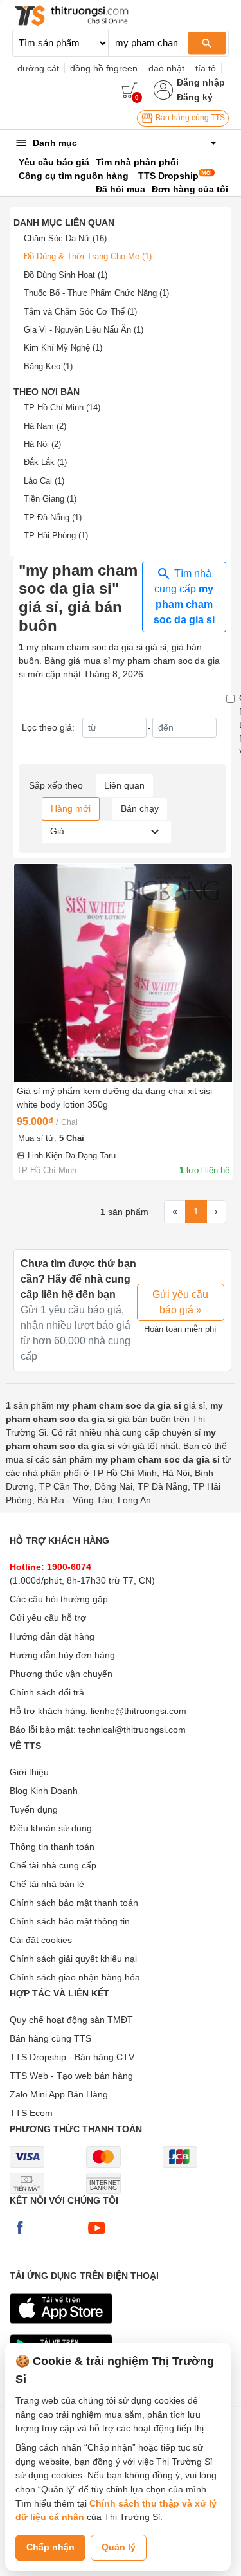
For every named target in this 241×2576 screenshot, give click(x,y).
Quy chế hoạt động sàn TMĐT (71, 2020)
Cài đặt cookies (41, 1940)
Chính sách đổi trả (47, 1692)
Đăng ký (195, 97)
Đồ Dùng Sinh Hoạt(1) (66, 275)
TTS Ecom (31, 2113)
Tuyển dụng (34, 1809)
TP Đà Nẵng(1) (53, 517)
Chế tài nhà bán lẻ (47, 1884)
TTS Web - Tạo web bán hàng (71, 2076)
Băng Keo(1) (48, 366)
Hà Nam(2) (45, 426)
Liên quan (124, 785)
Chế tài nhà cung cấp (53, 1865)
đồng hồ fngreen (104, 68)
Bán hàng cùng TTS (189, 118)
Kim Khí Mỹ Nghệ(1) (63, 348)
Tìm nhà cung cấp (184, 597)
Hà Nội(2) (42, 444)
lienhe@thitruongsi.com (138, 1711)
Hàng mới (71, 808)
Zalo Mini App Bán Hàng (59, 2094)
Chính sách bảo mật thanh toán (74, 1903)
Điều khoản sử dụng (51, 1828)
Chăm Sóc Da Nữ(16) (65, 238)
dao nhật (166, 68)
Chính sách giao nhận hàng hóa (75, 1977)
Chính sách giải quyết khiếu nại (73, 1959)
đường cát (38, 68)
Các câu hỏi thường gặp (59, 1599)
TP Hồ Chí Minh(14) (62, 407)
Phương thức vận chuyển (61, 1674)
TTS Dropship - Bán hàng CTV (72, 2057)
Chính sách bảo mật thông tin (70, 1921)
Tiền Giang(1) (50, 499)
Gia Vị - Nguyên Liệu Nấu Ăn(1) (84, 330)
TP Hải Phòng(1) (56, 535)
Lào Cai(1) (44, 481)
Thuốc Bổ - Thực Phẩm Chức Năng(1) (96, 293)
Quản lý (119, 2547)
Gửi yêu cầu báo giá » (180, 1302)
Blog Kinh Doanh (44, 1791)
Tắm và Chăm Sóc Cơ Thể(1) (80, 312)
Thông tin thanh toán (52, 1847)
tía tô (206, 68)
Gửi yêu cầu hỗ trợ (48, 1618)
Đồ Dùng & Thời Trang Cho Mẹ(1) (88, 256)
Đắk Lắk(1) (45, 462)
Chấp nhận (50, 2547)
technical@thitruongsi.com (132, 1730)
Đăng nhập (201, 82)
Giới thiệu (29, 1772)
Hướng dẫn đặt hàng (52, 1636)
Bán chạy (140, 808)
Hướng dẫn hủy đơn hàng (62, 1655)
